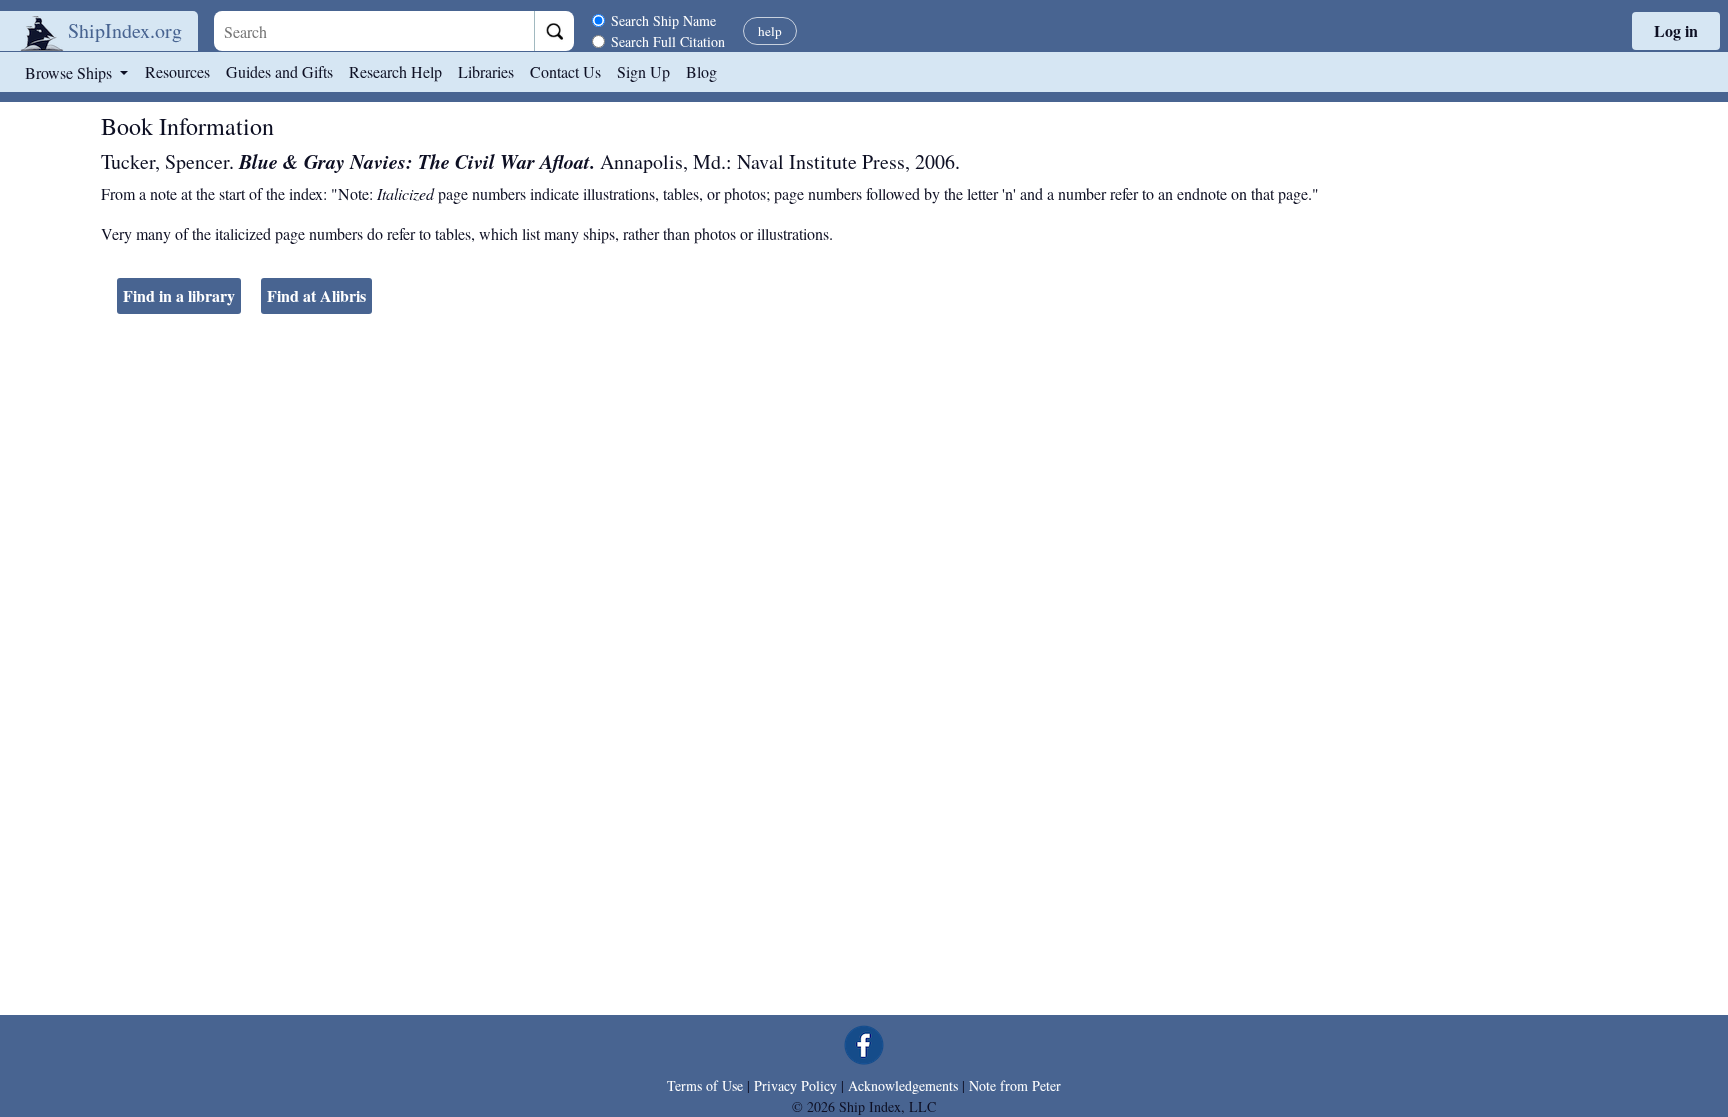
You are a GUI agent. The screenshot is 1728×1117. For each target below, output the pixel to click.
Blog (701, 71)
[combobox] (374, 31)
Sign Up (643, 71)
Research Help (395, 71)
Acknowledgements (903, 1085)
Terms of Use (705, 1085)
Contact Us (565, 71)
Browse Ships (70, 72)
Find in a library (179, 295)
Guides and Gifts (279, 71)
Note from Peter (1015, 1085)
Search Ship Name (663, 20)
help (770, 31)
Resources (177, 71)
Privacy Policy (795, 1085)
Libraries (486, 71)
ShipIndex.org (125, 30)
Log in (1676, 30)
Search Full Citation (668, 41)
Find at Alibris (316, 295)
